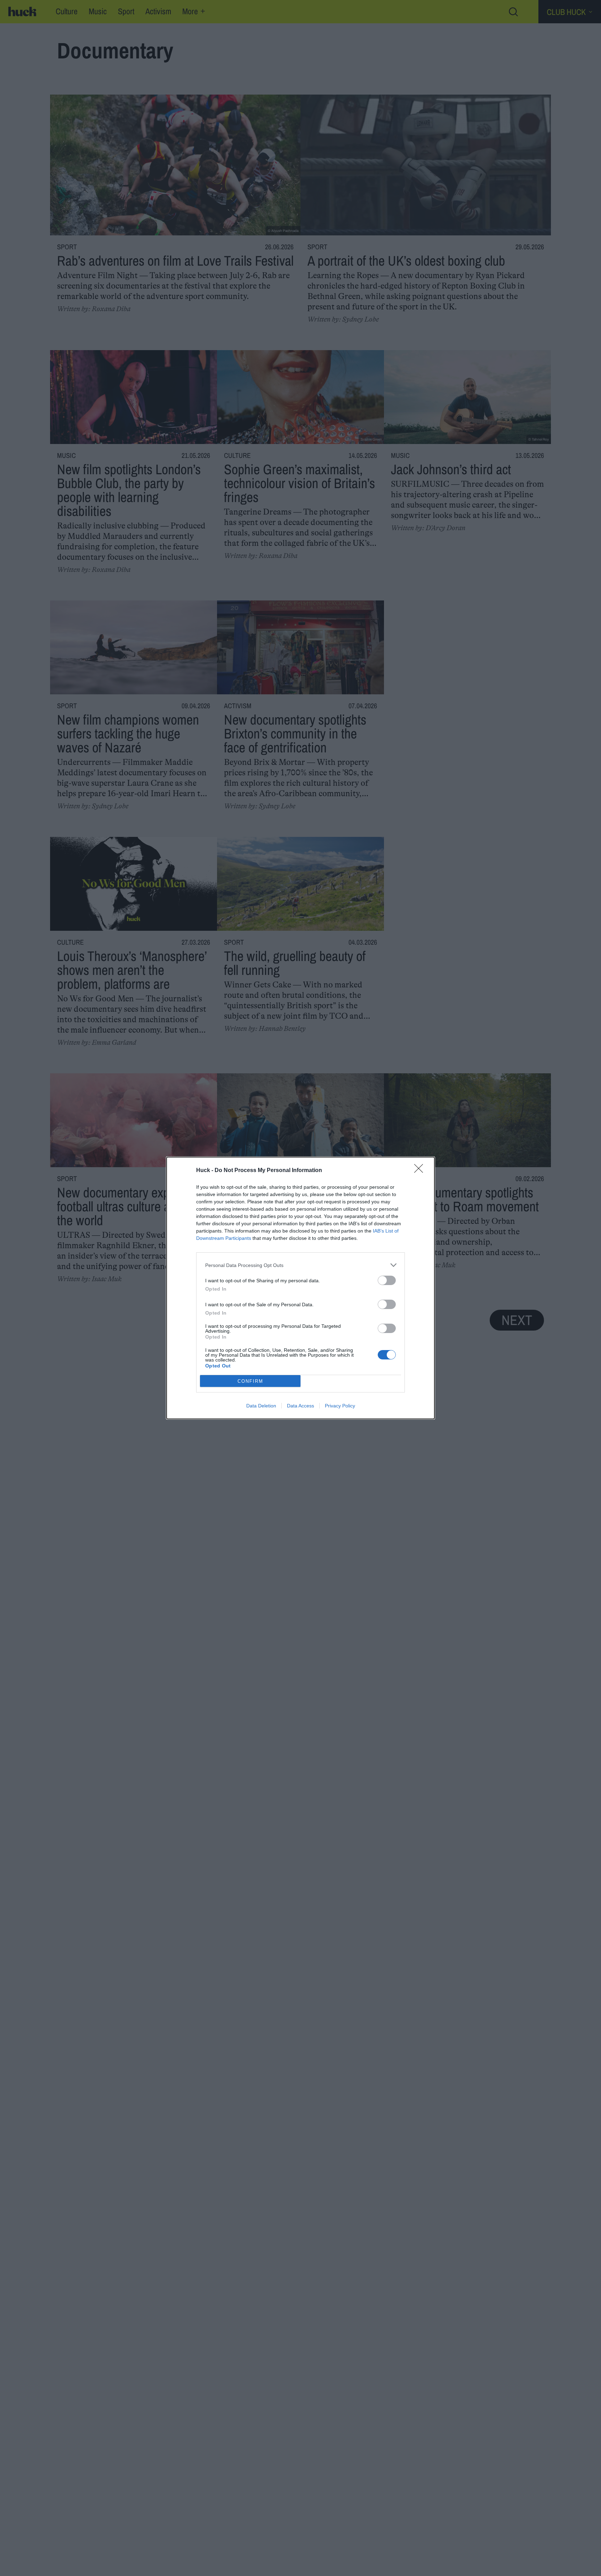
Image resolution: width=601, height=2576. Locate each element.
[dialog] (300, 1288)
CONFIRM (250, 1381)
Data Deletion (261, 1406)
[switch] (387, 1280)
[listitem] (300, 1265)
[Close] (421, 1171)
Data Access (300, 1406)
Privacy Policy (340, 1406)
